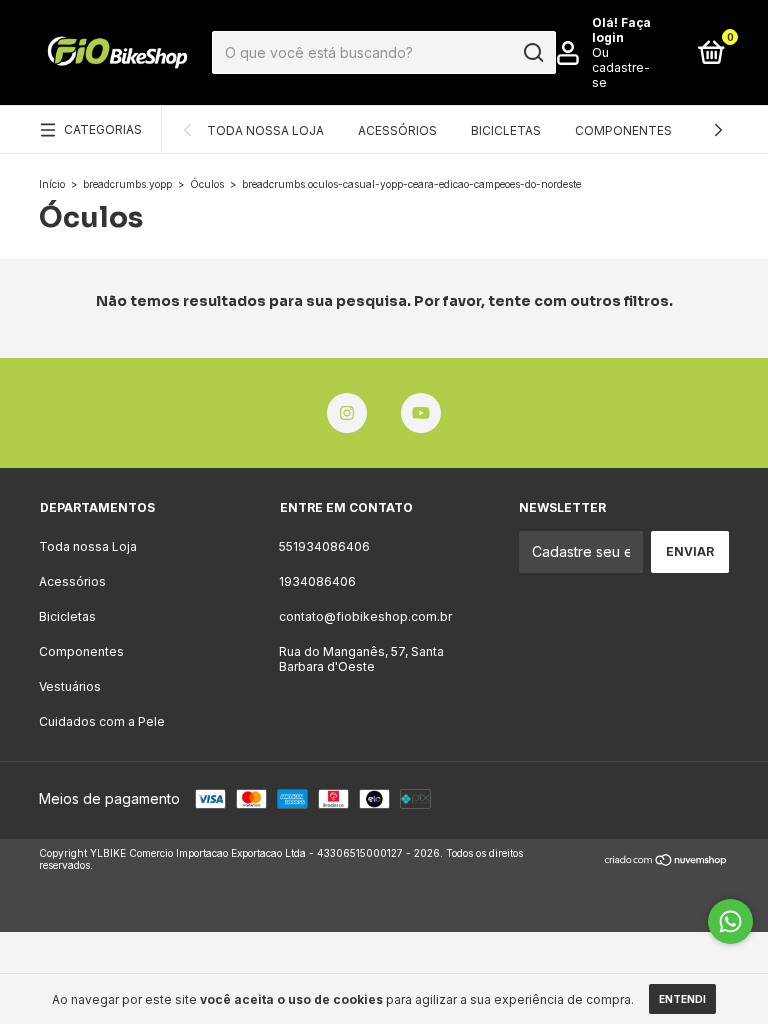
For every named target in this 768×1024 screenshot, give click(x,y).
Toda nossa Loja (265, 130)
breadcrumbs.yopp (127, 184)
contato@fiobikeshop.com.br (365, 616)
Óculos (207, 184)
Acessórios (397, 130)
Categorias (103, 129)
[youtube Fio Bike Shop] (421, 413)
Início (52, 184)
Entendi (682, 999)
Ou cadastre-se (621, 67)
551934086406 (324, 546)
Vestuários (70, 686)
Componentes (623, 130)
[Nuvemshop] (666, 861)
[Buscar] (532, 53)
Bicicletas (506, 130)
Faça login (621, 30)
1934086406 (317, 581)
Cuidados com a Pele (102, 721)
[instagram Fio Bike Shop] (347, 413)
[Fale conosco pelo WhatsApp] (730, 921)
